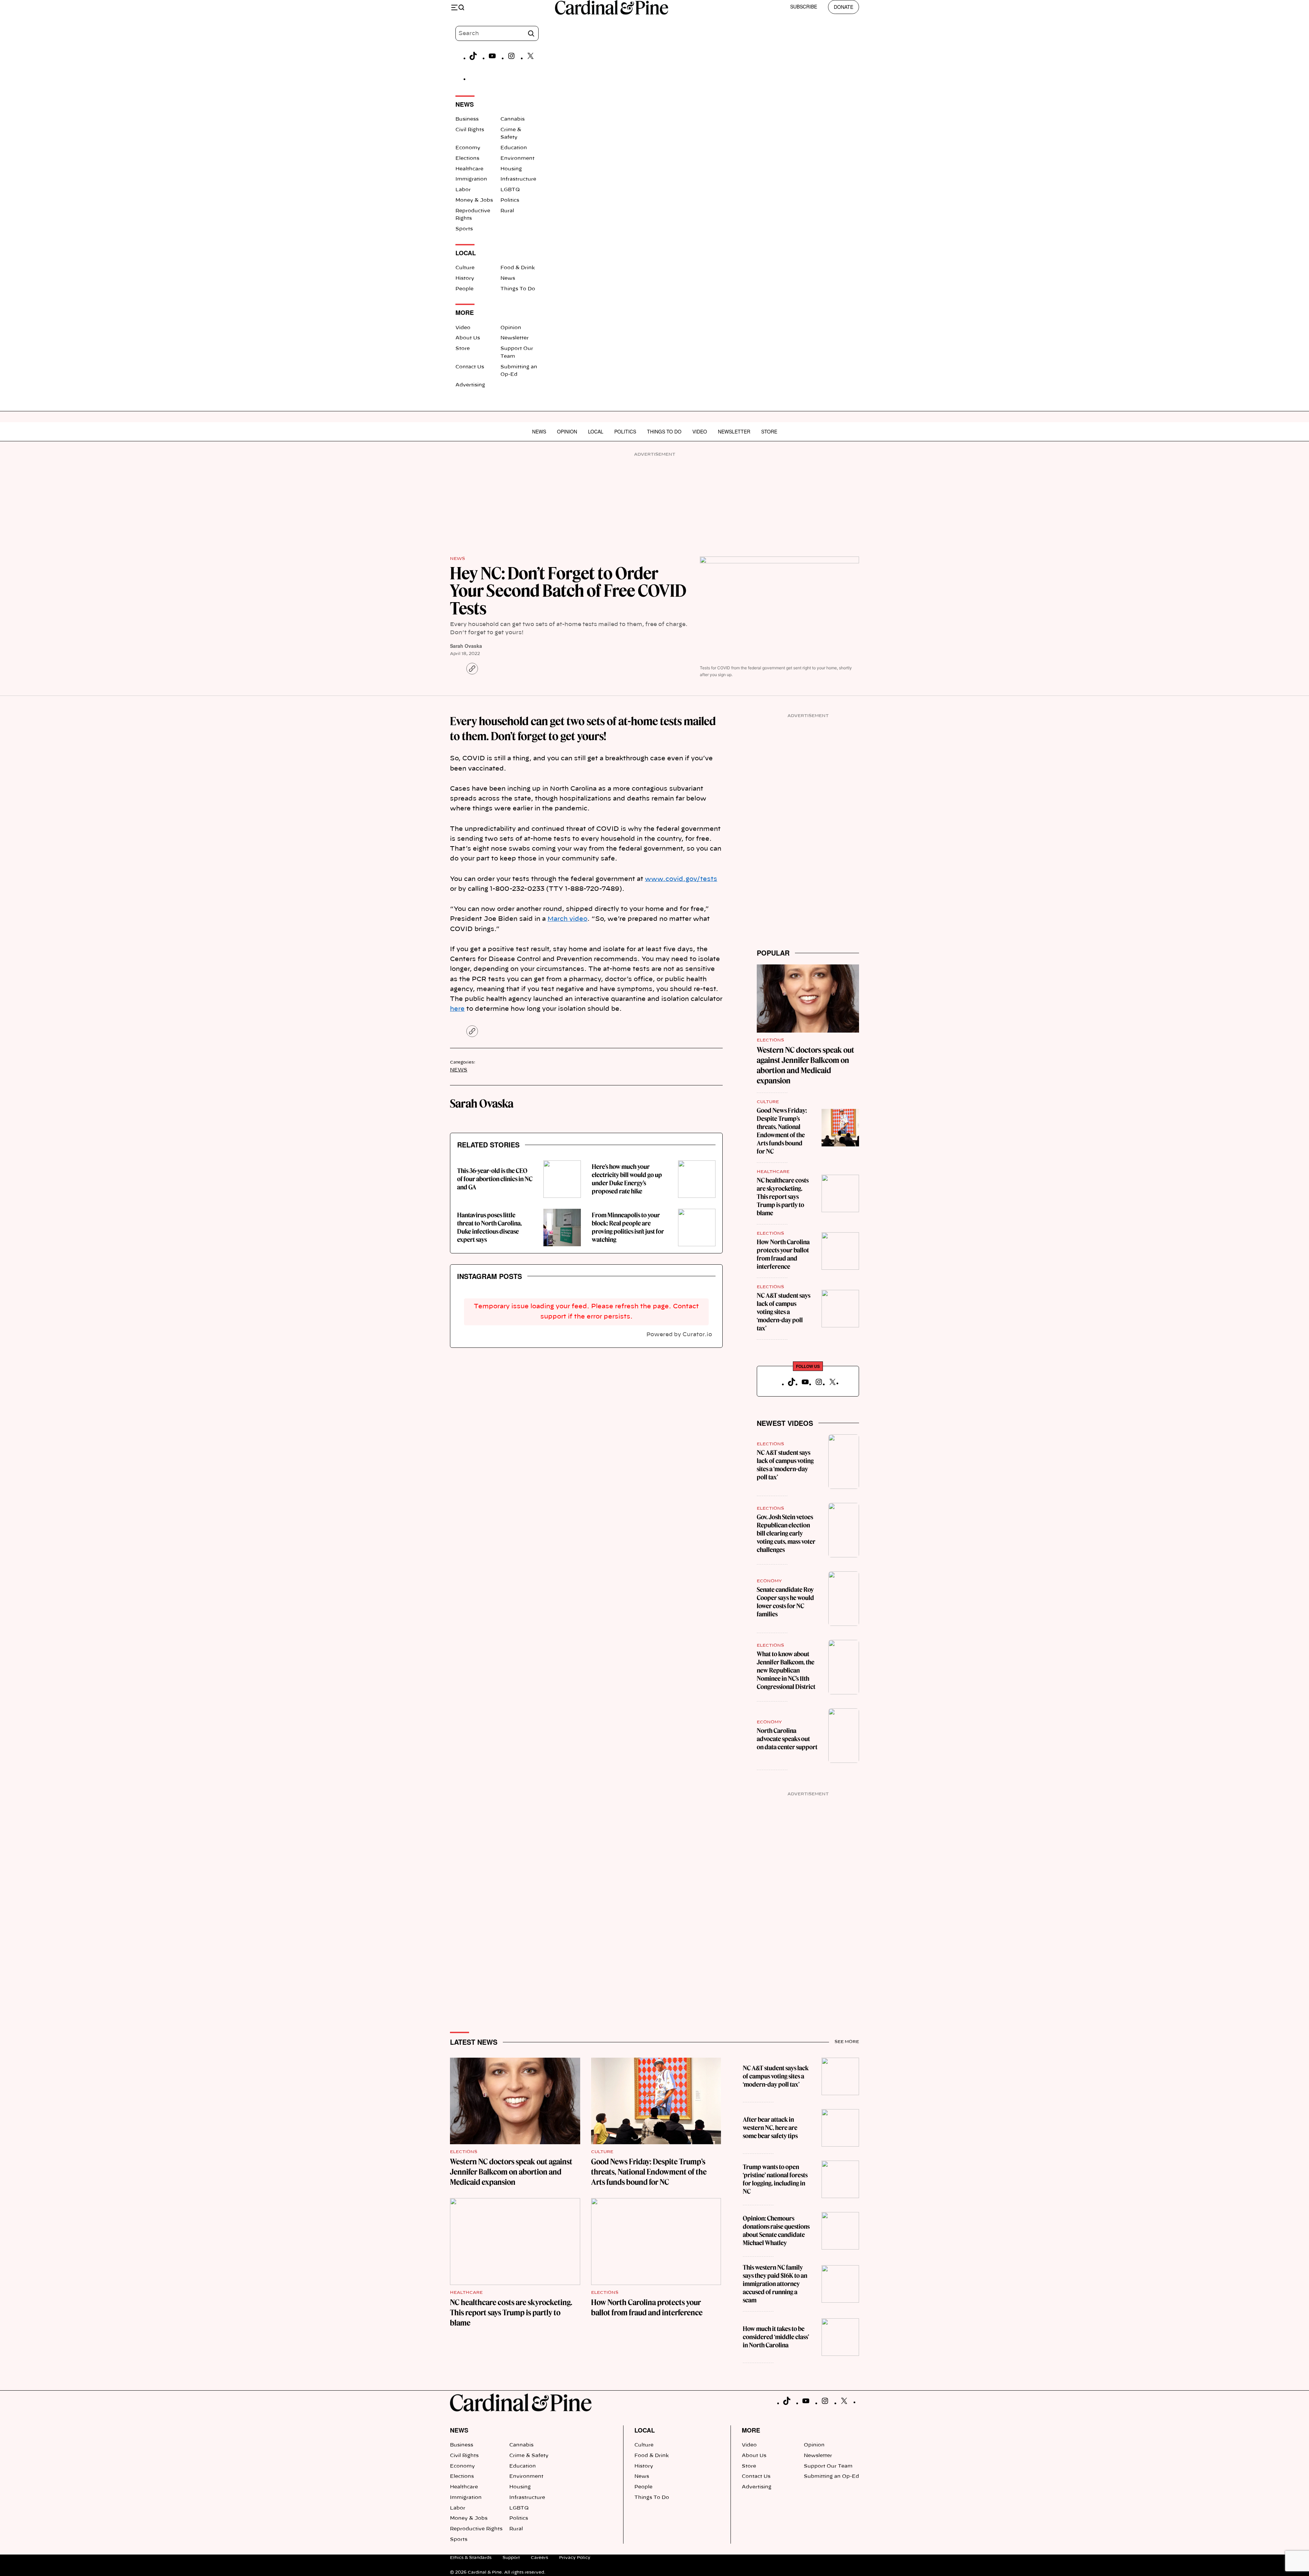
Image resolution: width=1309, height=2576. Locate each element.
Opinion (511, 328)
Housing (511, 169)
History (465, 278)
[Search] (531, 33)
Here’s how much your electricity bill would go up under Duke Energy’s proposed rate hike (627, 1179)
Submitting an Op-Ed (831, 2476)
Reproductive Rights (476, 2529)
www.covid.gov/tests (681, 879)
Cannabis (513, 119)
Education (514, 148)
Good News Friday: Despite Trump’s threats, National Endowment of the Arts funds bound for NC (782, 1131)
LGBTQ (510, 190)
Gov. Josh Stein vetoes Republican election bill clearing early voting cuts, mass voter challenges (786, 1533)
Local (596, 431)
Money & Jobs (474, 200)
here (457, 1009)
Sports (464, 229)
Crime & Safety (529, 2456)
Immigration (471, 179)
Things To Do (518, 289)
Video (463, 328)
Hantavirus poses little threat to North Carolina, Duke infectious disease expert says (490, 1227)
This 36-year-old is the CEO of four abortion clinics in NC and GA (495, 1179)
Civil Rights (470, 130)
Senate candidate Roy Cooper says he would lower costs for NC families (785, 1602)
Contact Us (470, 367)
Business (467, 119)
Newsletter (515, 338)
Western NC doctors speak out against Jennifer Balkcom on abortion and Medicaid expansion (511, 2172)
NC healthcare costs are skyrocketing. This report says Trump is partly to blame (783, 1197)
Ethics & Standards (471, 2558)
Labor (463, 190)
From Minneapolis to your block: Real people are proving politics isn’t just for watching (628, 1227)
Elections (467, 158)
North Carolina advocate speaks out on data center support (787, 1739)
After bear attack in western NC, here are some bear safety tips (770, 2128)
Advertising (470, 385)
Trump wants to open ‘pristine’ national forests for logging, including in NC (775, 2179)
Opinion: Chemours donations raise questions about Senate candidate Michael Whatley (776, 2231)
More (751, 2430)
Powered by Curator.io (679, 1335)
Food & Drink (518, 268)
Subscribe (804, 6)
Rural (507, 211)
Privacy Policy (575, 2558)
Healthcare (469, 169)
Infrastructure (518, 179)
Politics (510, 200)
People (464, 289)
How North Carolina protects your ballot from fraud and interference (783, 1254)
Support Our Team (828, 2466)
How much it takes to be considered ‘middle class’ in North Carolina (776, 2337)
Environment (517, 158)
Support (511, 2558)
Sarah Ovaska (466, 646)
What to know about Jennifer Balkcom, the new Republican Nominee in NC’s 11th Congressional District (786, 1670)
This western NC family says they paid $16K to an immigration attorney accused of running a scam (775, 2284)
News (508, 278)
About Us (468, 338)
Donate (844, 7)
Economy (468, 148)
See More (847, 2042)
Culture (465, 268)
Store (463, 349)
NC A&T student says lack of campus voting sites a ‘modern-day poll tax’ (784, 1312)
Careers (539, 2558)
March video (567, 919)
